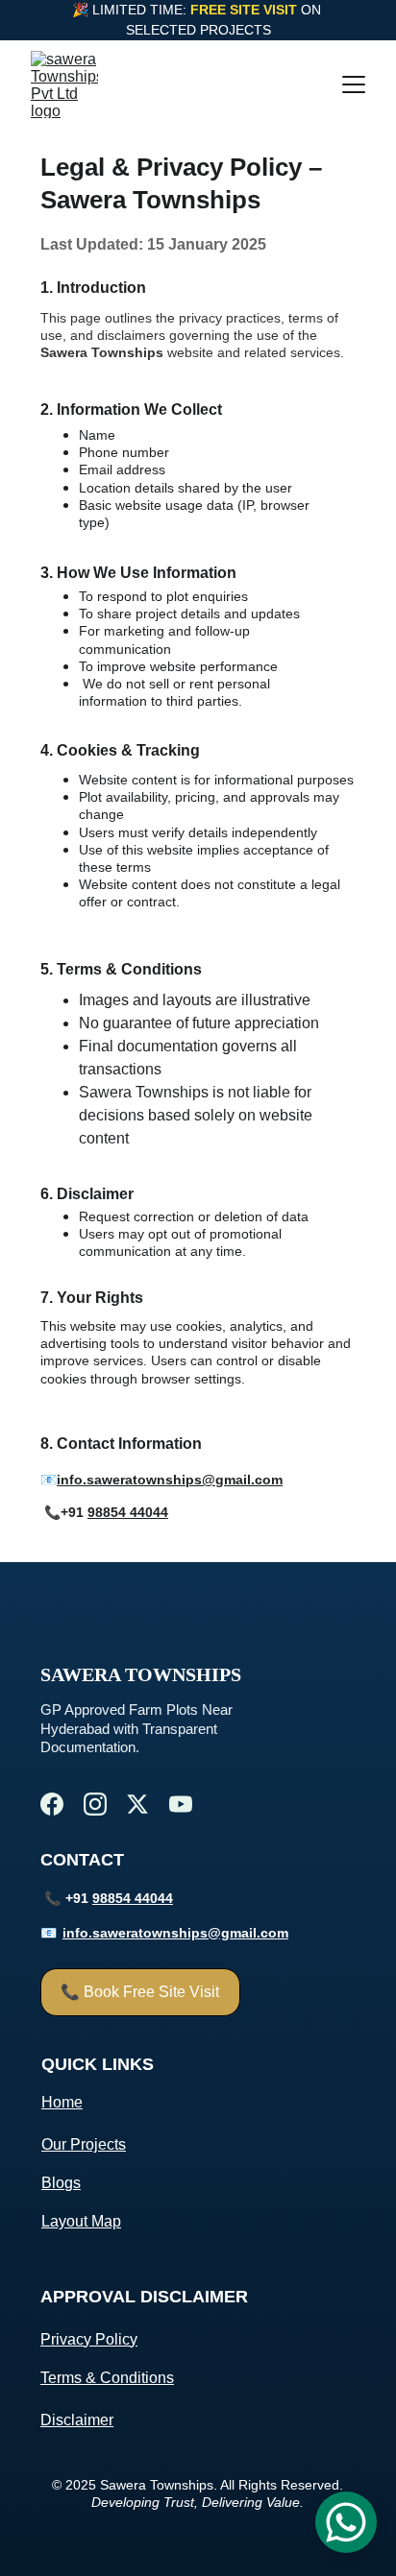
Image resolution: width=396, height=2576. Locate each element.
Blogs (61, 2183)
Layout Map (81, 2221)
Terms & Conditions (107, 2378)
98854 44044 (128, 1512)
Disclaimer (77, 2420)
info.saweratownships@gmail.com (170, 1480)
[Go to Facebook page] (52, 1804)
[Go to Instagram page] (95, 1804)
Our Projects (84, 2144)
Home (62, 2102)
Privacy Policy (89, 2339)
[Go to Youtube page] (181, 1804)
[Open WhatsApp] (346, 2522)
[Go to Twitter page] (137, 1804)
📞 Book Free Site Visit (140, 1992)
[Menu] (354, 84)
